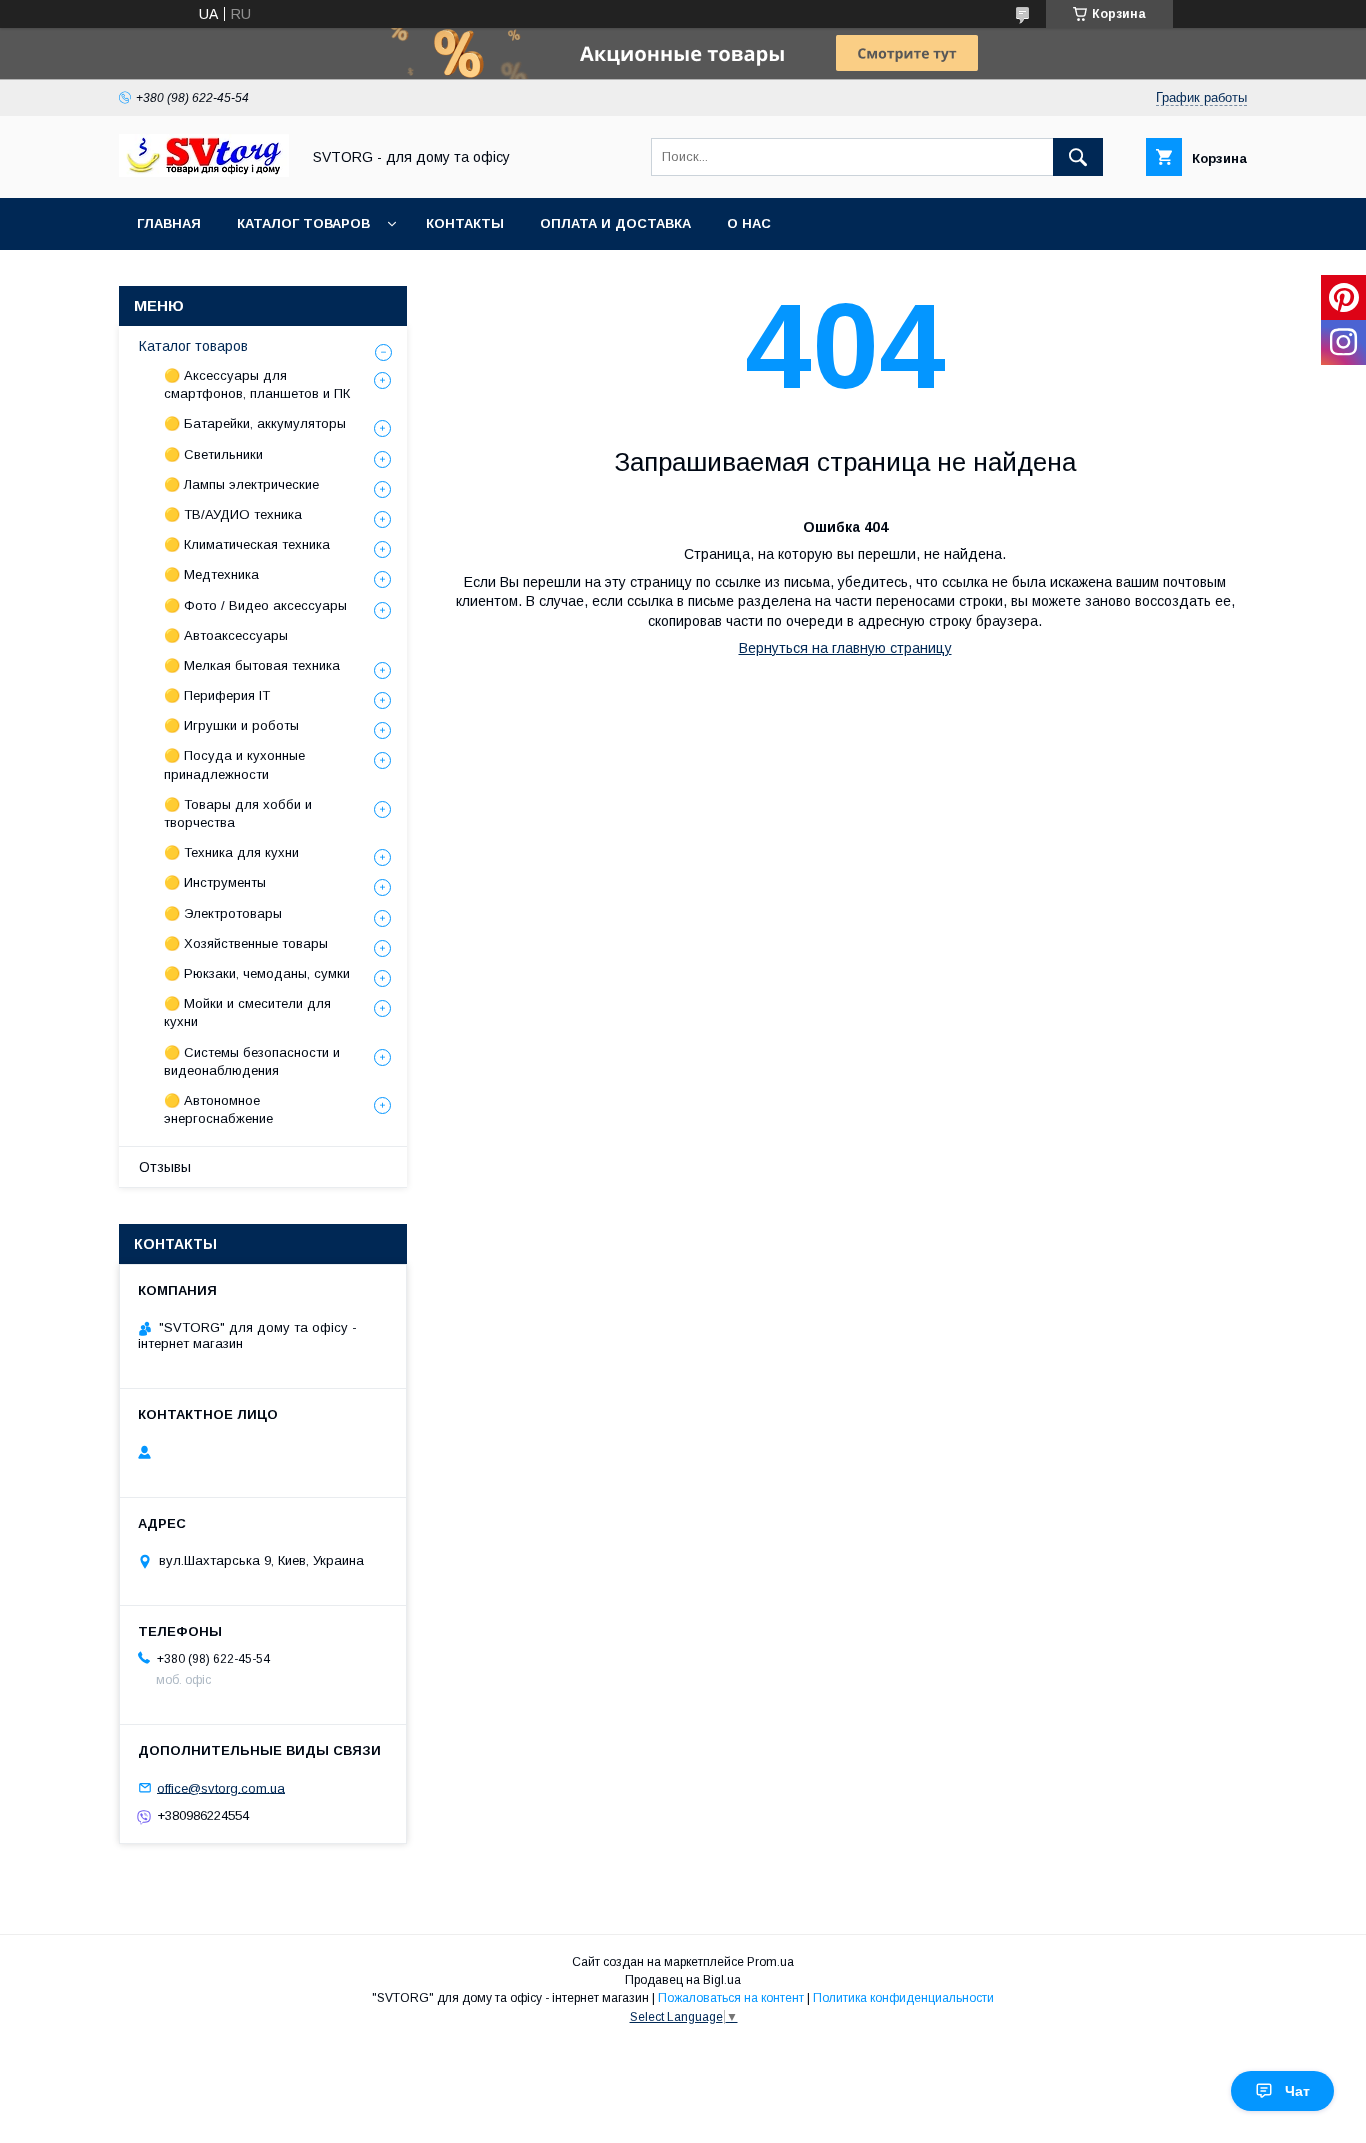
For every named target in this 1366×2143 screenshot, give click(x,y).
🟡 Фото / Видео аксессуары (255, 605)
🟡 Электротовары (223, 913)
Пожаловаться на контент (731, 1998)
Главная (169, 223)
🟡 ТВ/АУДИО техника (233, 514)
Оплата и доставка (615, 223)
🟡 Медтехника (211, 574)
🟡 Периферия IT (217, 695)
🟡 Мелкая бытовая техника (252, 665)
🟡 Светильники (213, 454)
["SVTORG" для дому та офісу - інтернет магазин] (204, 172)
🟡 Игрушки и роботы (231, 725)
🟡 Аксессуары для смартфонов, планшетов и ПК (257, 384)
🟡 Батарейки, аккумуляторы (255, 423)
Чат (1297, 2091)
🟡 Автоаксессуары (226, 635)
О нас (749, 223)
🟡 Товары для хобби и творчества (238, 813)
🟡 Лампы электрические (241, 484)
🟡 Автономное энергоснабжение (218, 1109)
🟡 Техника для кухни (231, 852)
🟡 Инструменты (215, 882)
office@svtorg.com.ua (221, 1787)
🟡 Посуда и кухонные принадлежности (234, 764)
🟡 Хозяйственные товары (246, 943)
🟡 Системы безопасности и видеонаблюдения (252, 1061)
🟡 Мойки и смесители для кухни (247, 1012)
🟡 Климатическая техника (247, 544)
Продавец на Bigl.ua (683, 1980)
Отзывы (165, 1167)
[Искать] (1078, 157)
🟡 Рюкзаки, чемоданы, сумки (257, 973)
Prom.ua (770, 1962)
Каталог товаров (303, 223)
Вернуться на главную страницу (845, 648)
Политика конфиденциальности (903, 1998)
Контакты (465, 223)
